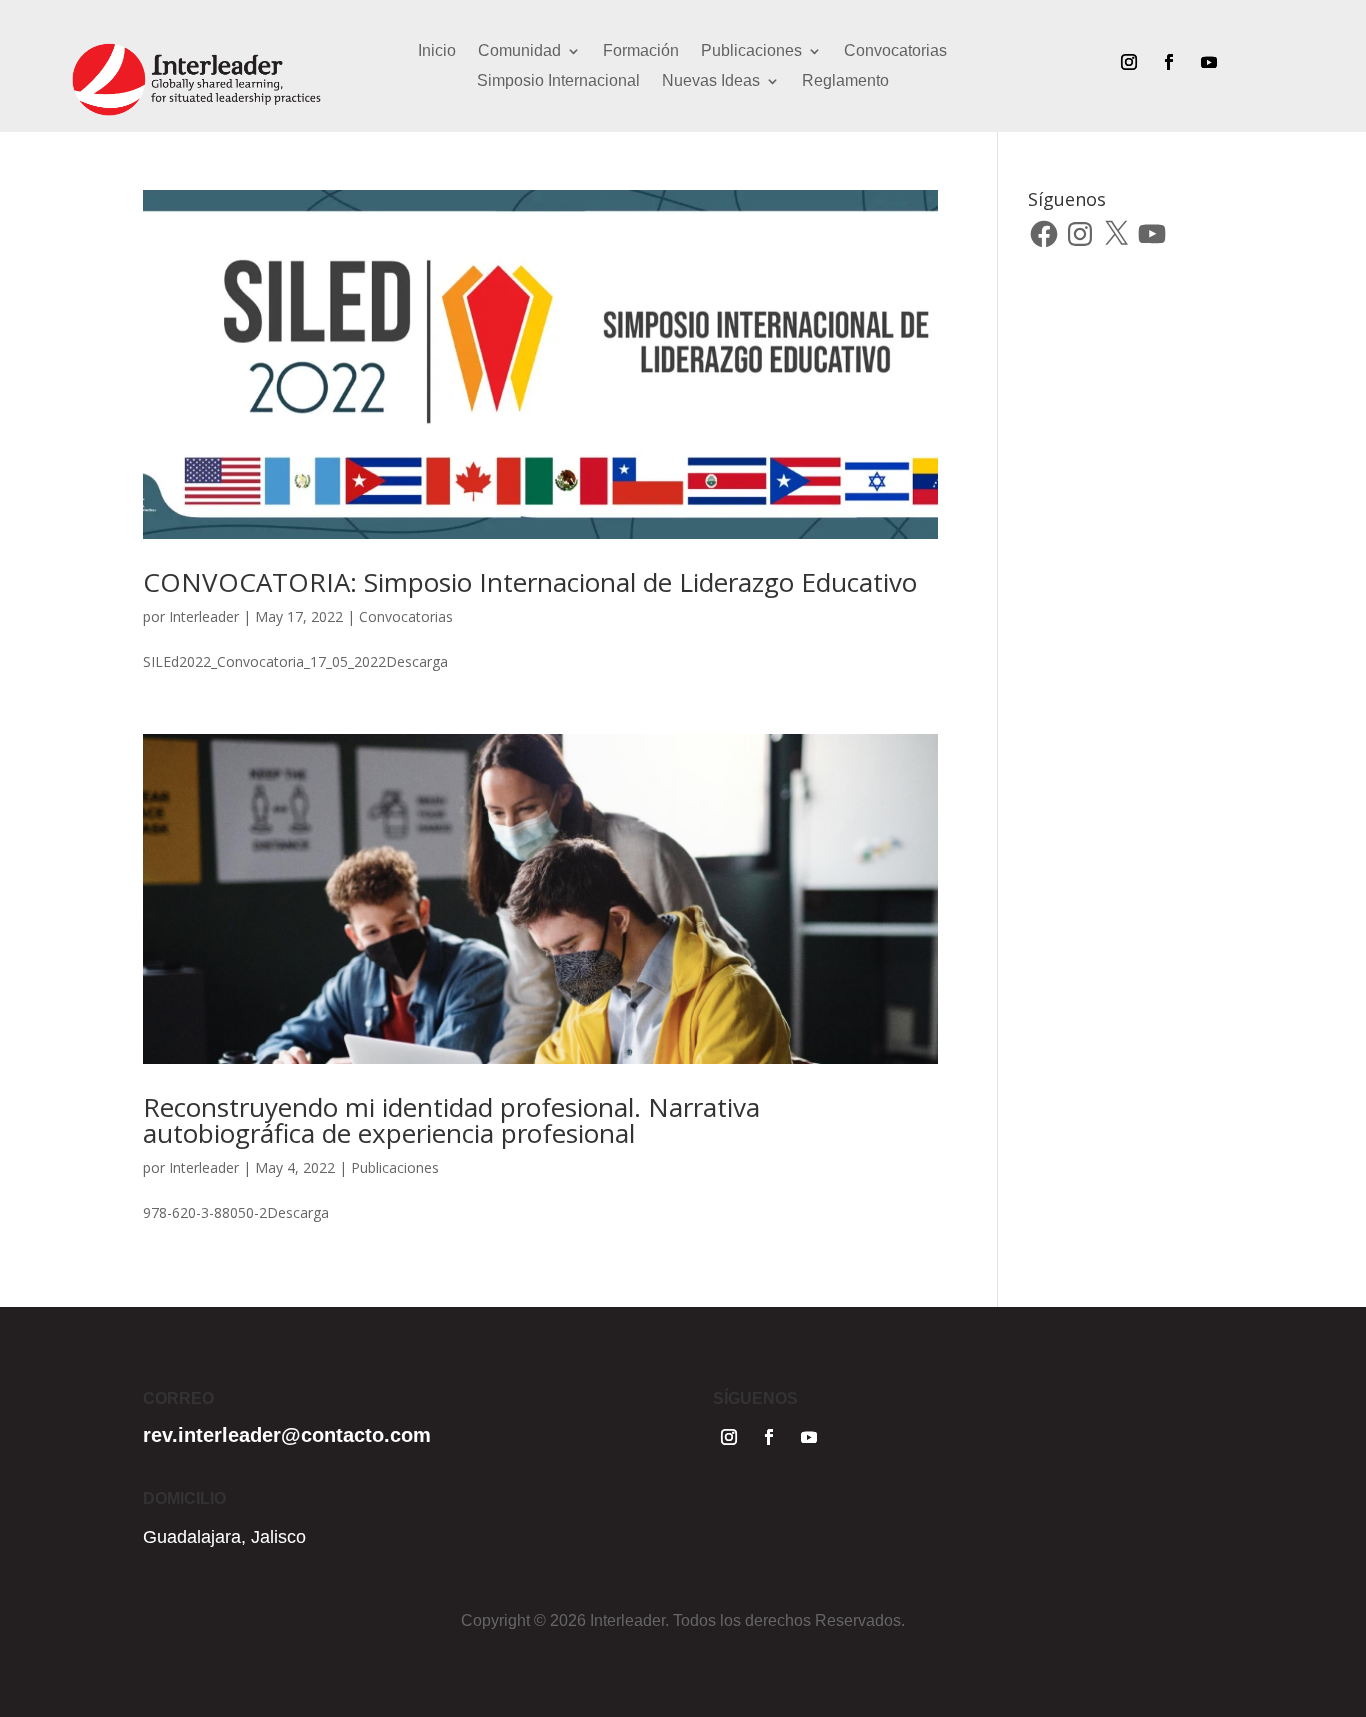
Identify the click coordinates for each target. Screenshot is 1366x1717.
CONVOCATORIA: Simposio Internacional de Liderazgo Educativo (530, 582)
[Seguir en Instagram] (1129, 62)
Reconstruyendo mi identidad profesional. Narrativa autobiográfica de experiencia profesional (451, 1120)
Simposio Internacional (558, 81)
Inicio (437, 51)
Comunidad (519, 51)
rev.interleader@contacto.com (287, 1435)
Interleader (204, 616)
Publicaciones (751, 51)
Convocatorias (895, 51)
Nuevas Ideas (711, 81)
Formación (641, 51)
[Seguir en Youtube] (1209, 62)
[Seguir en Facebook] (1169, 62)
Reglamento (845, 81)
